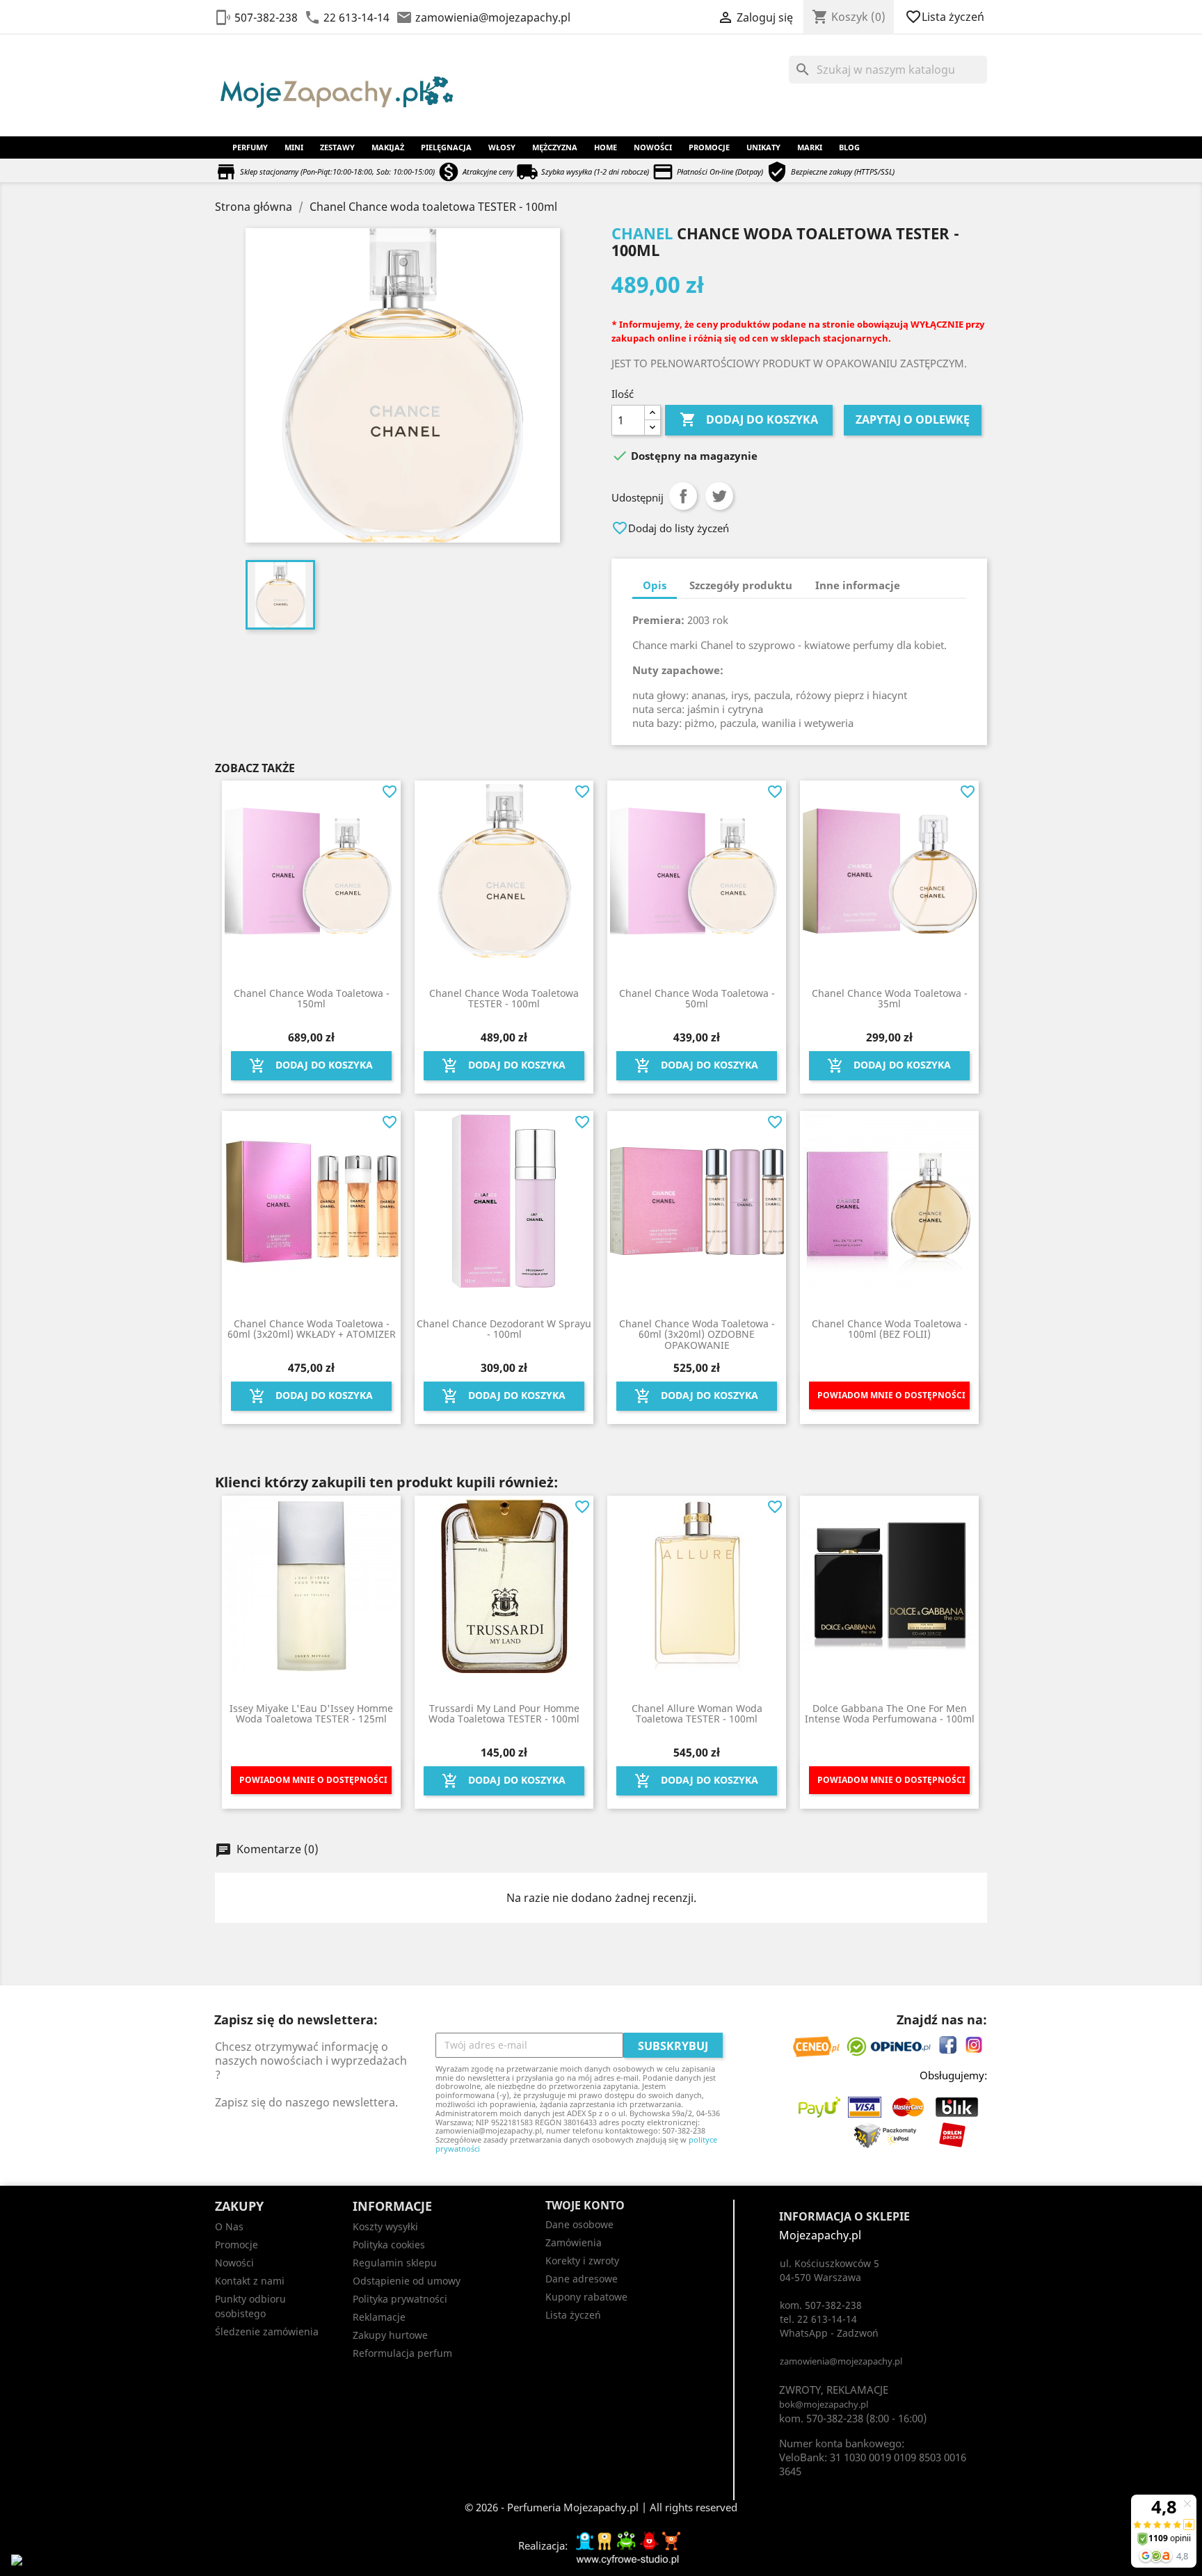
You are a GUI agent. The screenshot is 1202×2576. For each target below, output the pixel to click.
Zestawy (337, 147)
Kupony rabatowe (586, 2297)
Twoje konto (585, 2205)
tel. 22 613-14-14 (818, 2319)
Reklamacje (379, 2317)
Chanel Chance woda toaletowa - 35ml (890, 998)
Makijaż (388, 147)
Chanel (642, 233)
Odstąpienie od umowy (407, 2281)
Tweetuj (719, 496)
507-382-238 (266, 17)
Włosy (502, 147)
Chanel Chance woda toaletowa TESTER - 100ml (504, 998)
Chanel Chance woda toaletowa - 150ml (312, 998)
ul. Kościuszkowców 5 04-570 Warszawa (830, 2270)
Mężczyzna (555, 147)
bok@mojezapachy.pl (824, 2404)
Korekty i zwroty (582, 2261)
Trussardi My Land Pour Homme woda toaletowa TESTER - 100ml (504, 1713)
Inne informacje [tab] (858, 585)
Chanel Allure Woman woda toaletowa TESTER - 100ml (697, 1713)
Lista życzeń (946, 17)
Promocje (709, 147)
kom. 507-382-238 (821, 2305)
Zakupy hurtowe (390, 2335)
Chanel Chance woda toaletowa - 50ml (697, 998)
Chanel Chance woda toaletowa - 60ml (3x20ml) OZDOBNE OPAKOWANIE (697, 1334)
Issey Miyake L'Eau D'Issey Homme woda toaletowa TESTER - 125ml (311, 1713)
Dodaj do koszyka (749, 419)
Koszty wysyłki (385, 2226)
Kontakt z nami (250, 2281)
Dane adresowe (582, 2279)
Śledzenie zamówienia (267, 2331)
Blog (849, 147)
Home (606, 147)
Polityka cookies (389, 2245)
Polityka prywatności (400, 2299)
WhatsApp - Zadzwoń (829, 2333)
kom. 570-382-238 (821, 2418)
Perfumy (250, 147)
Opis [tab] (655, 585)
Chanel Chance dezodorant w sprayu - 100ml (504, 1329)
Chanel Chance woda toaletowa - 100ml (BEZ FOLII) (890, 1329)
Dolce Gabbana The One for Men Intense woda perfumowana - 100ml (890, 1713)
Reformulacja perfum (402, 2353)
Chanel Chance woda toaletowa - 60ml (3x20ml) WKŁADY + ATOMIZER (312, 1329)
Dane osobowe (579, 2224)
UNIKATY (763, 147)
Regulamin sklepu (395, 2263)
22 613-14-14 (356, 17)
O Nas (229, 2226)
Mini (294, 147)
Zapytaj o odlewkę (913, 419)
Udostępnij (683, 496)
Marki (810, 147)
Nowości (653, 147)
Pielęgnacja (446, 147)
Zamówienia (574, 2242)
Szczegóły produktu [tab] (741, 585)
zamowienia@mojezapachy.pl (493, 17)
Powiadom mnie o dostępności (891, 1395)
